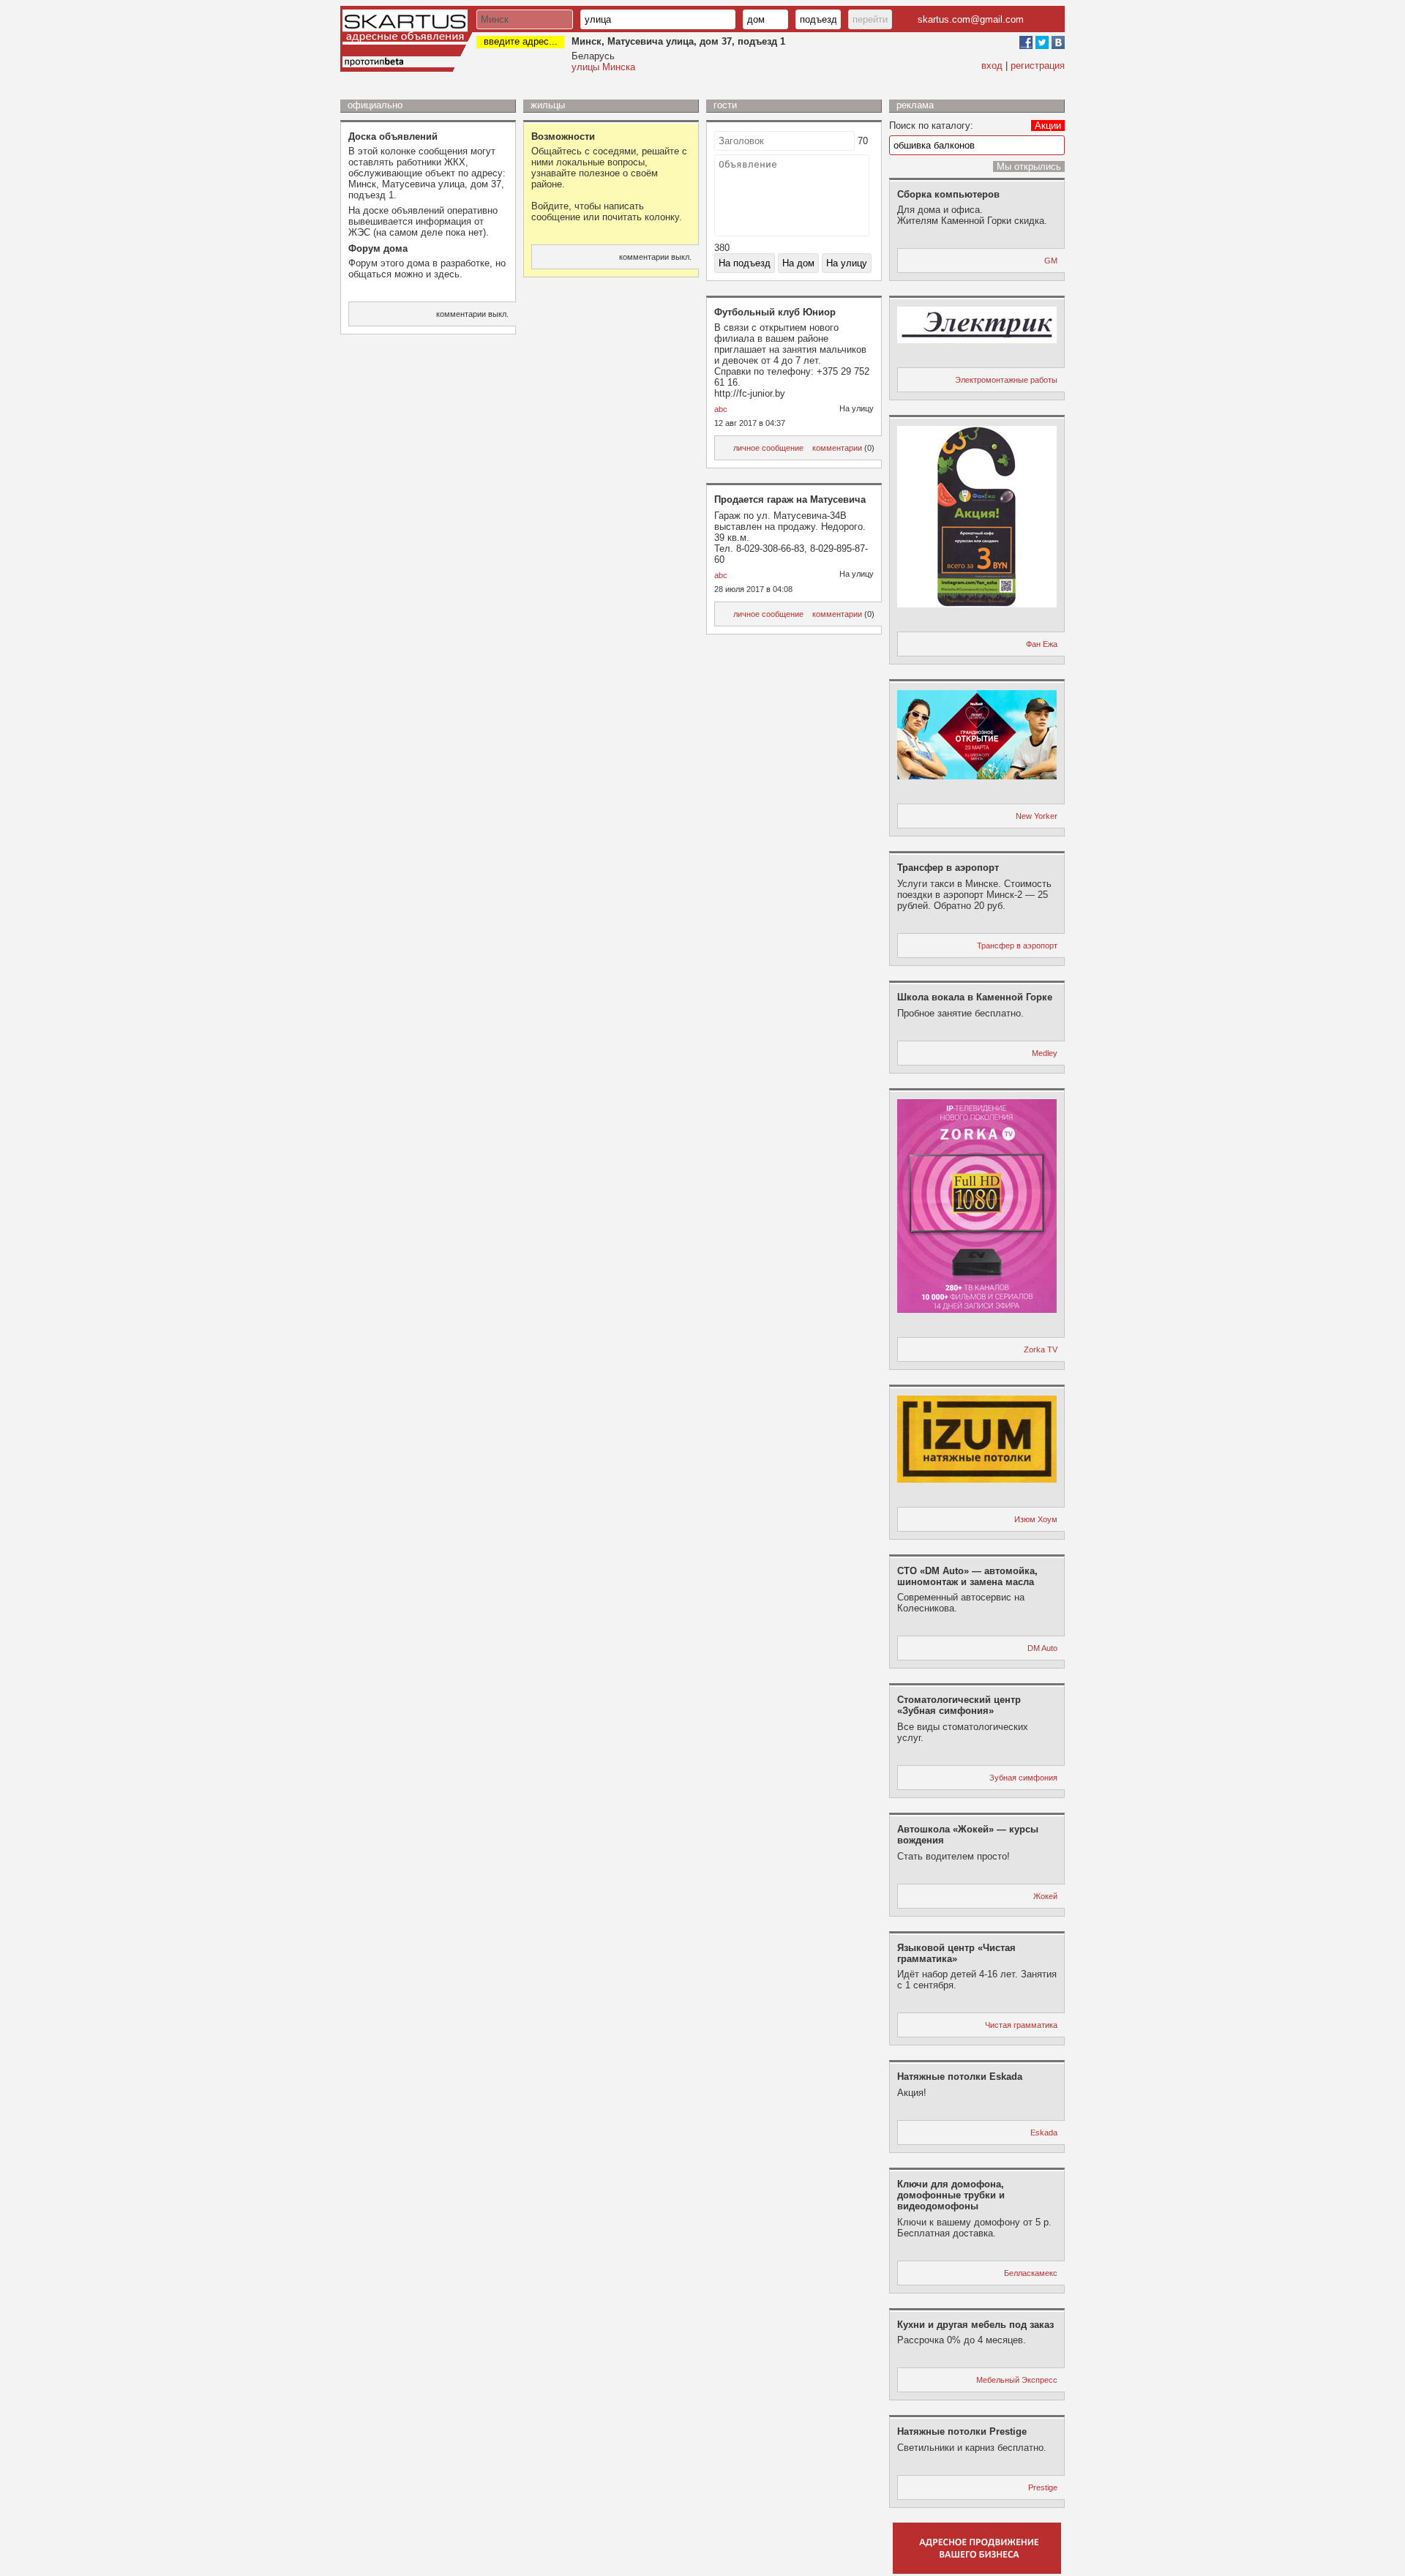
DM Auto (1042, 1648)
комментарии (837, 448)
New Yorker (1037, 816)
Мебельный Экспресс (1017, 2380)
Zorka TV (1041, 1349)
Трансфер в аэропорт (1017, 946)
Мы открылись (1029, 166)
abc (721, 409)
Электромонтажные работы (1006, 380)
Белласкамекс (1031, 2273)
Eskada (1044, 2133)
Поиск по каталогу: (931, 126)
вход (992, 65)
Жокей (1045, 1896)
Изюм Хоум (1036, 1519)
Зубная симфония (1023, 1778)
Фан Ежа (1042, 644)
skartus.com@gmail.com (971, 19)
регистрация (1038, 65)
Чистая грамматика (1021, 2025)
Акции (1048, 126)
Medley (1045, 1053)
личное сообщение (768, 448)
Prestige (1043, 2487)
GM (1051, 261)
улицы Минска (603, 67)
